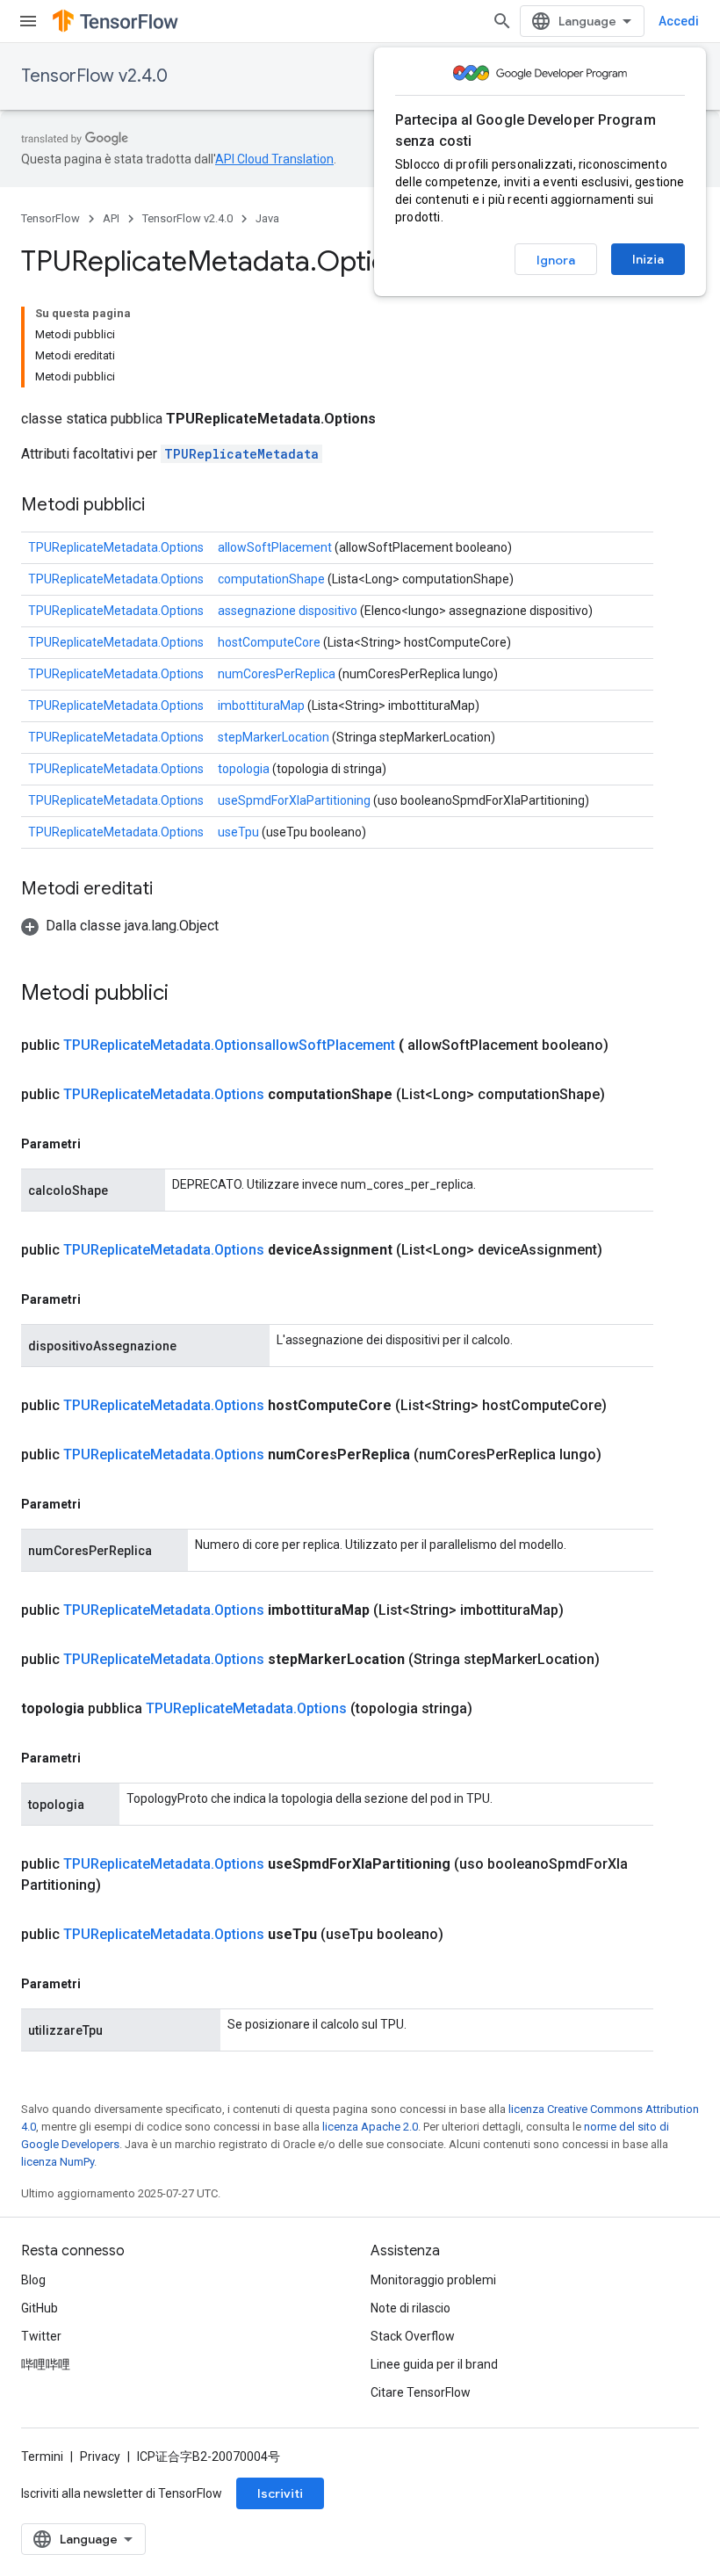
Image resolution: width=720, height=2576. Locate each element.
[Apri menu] (28, 21)
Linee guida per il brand (434, 2364)
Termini (42, 2457)
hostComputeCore (269, 642)
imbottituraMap (261, 706)
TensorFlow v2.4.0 (94, 76)
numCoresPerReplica (277, 674)
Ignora (556, 260)
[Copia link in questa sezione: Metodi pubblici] (162, 506)
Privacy (100, 2457)
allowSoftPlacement (275, 547)
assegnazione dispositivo (288, 611)
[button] (120, 926)
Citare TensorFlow (421, 2392)
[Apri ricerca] (502, 21)
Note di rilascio (410, 2308)
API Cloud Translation (274, 159)
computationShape (271, 579)
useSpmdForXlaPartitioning (294, 800)
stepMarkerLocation (274, 737)
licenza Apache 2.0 (370, 2127)
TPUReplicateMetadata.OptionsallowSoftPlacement (229, 1045)
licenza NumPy (58, 2162)
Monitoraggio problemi (433, 2280)
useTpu (238, 832)
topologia (244, 769)
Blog (33, 2280)
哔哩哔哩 (46, 2364)
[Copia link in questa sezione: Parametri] (98, 1144)
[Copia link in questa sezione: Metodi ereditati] (170, 890)
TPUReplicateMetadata (241, 454)
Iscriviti (280, 2493)
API (111, 218)
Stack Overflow (413, 2336)
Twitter (41, 2336)
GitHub (40, 2308)
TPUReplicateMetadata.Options (116, 547)
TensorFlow (50, 218)
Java (267, 218)
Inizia (648, 259)
